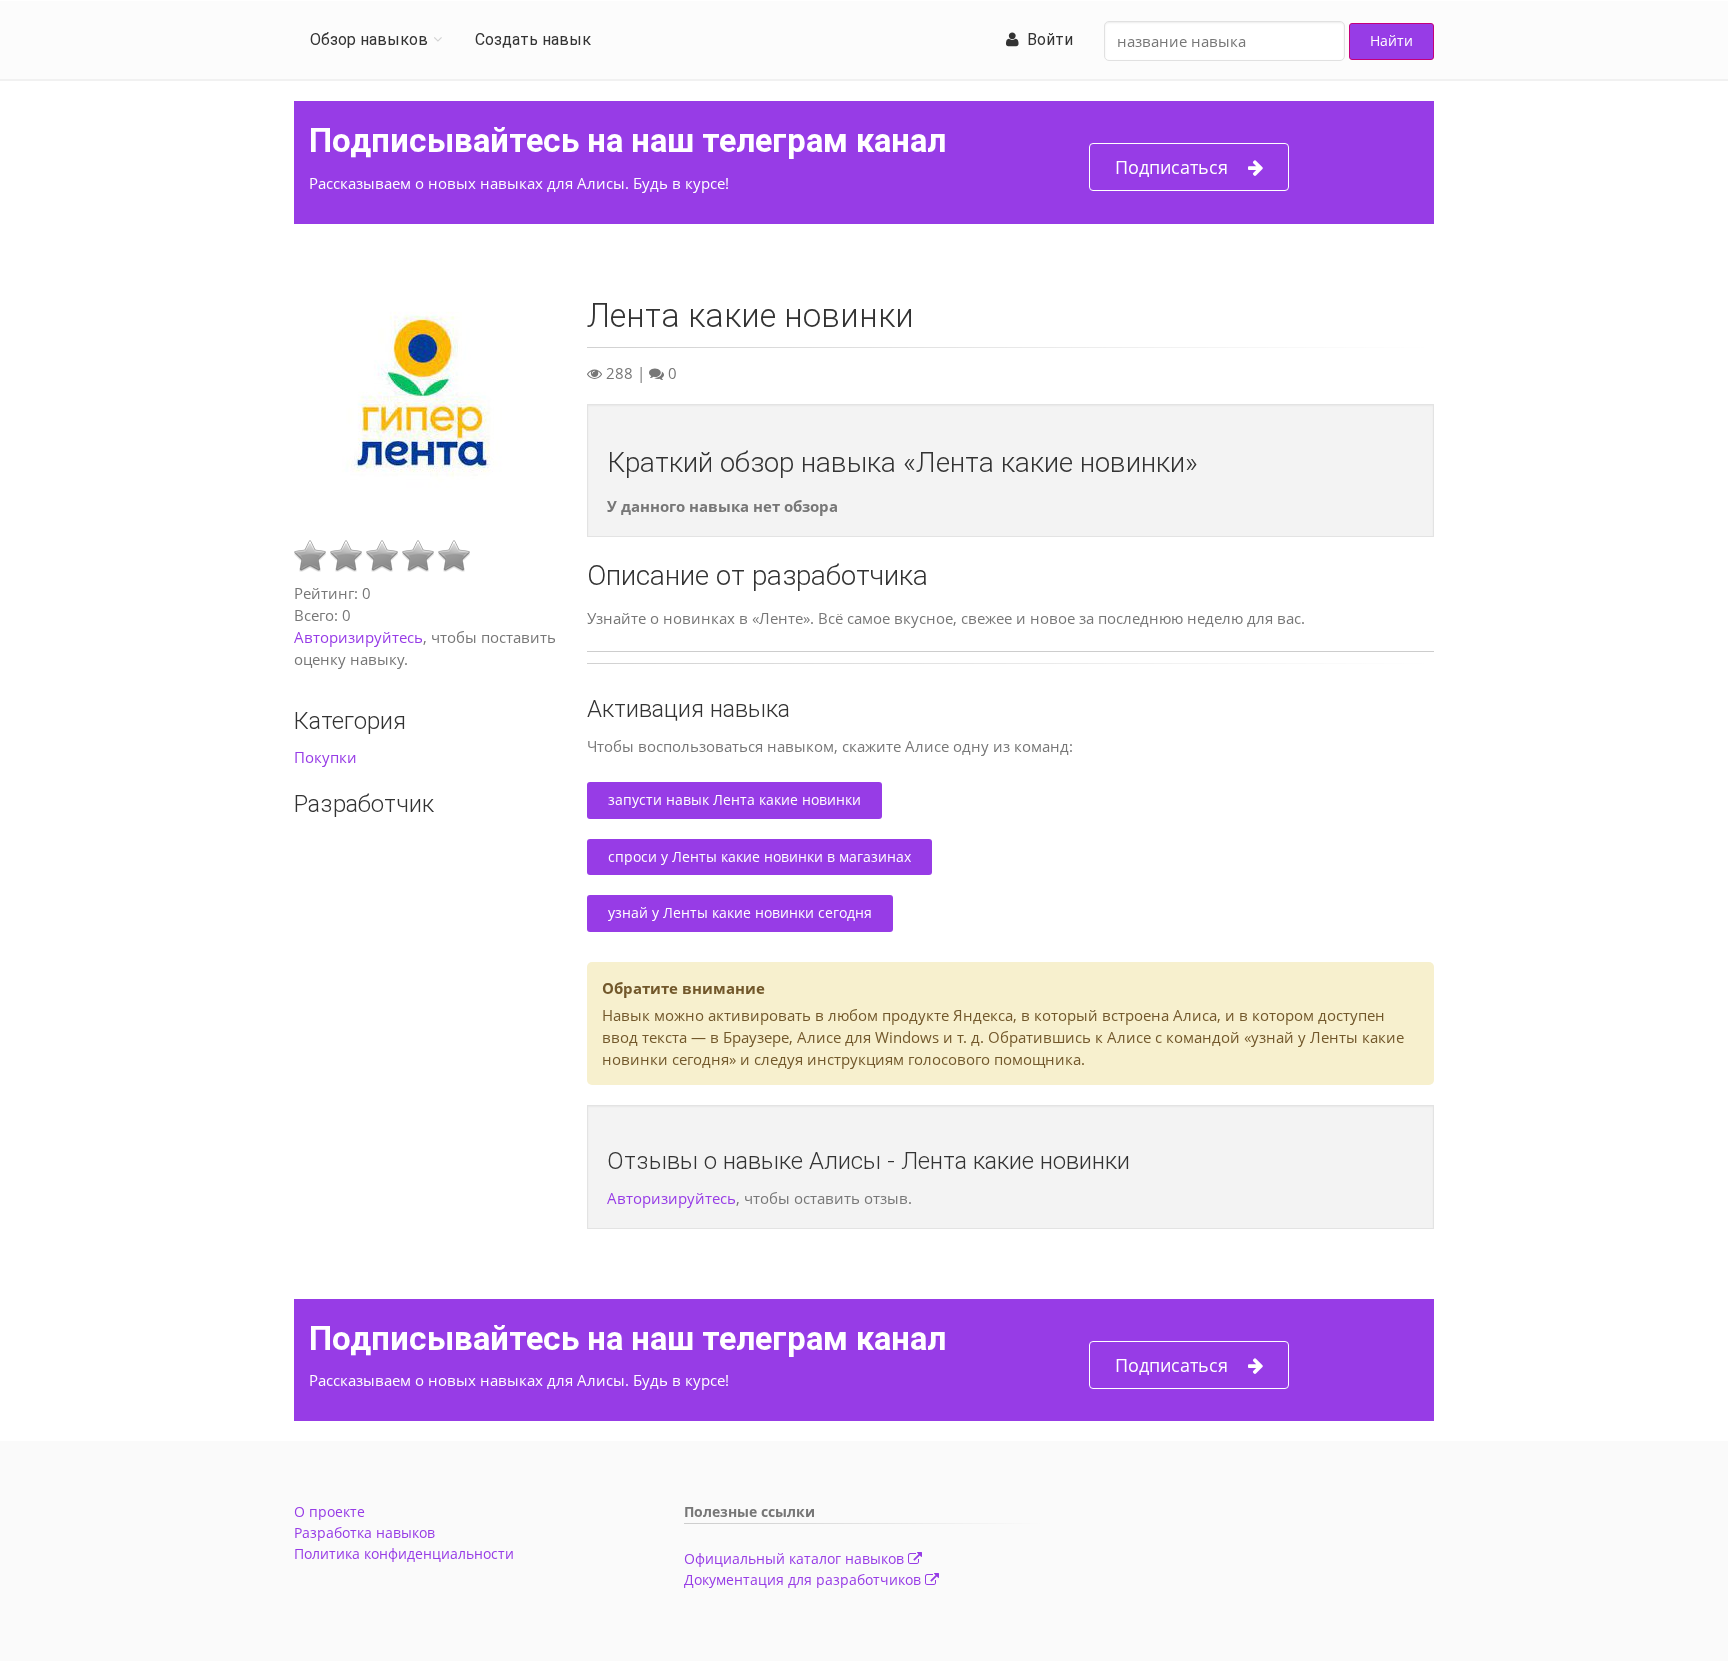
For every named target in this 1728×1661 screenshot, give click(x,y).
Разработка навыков (364, 1532)
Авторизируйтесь (358, 637)
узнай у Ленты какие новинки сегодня (740, 912)
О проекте (329, 1511)
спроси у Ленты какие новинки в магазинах (759, 856)
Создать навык (533, 39)
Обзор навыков (369, 39)
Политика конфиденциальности (404, 1553)
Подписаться (1171, 167)
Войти (1046, 39)
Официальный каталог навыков (796, 1558)
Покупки (325, 757)
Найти (1391, 40)
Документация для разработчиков (804, 1579)
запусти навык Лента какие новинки (734, 799)
